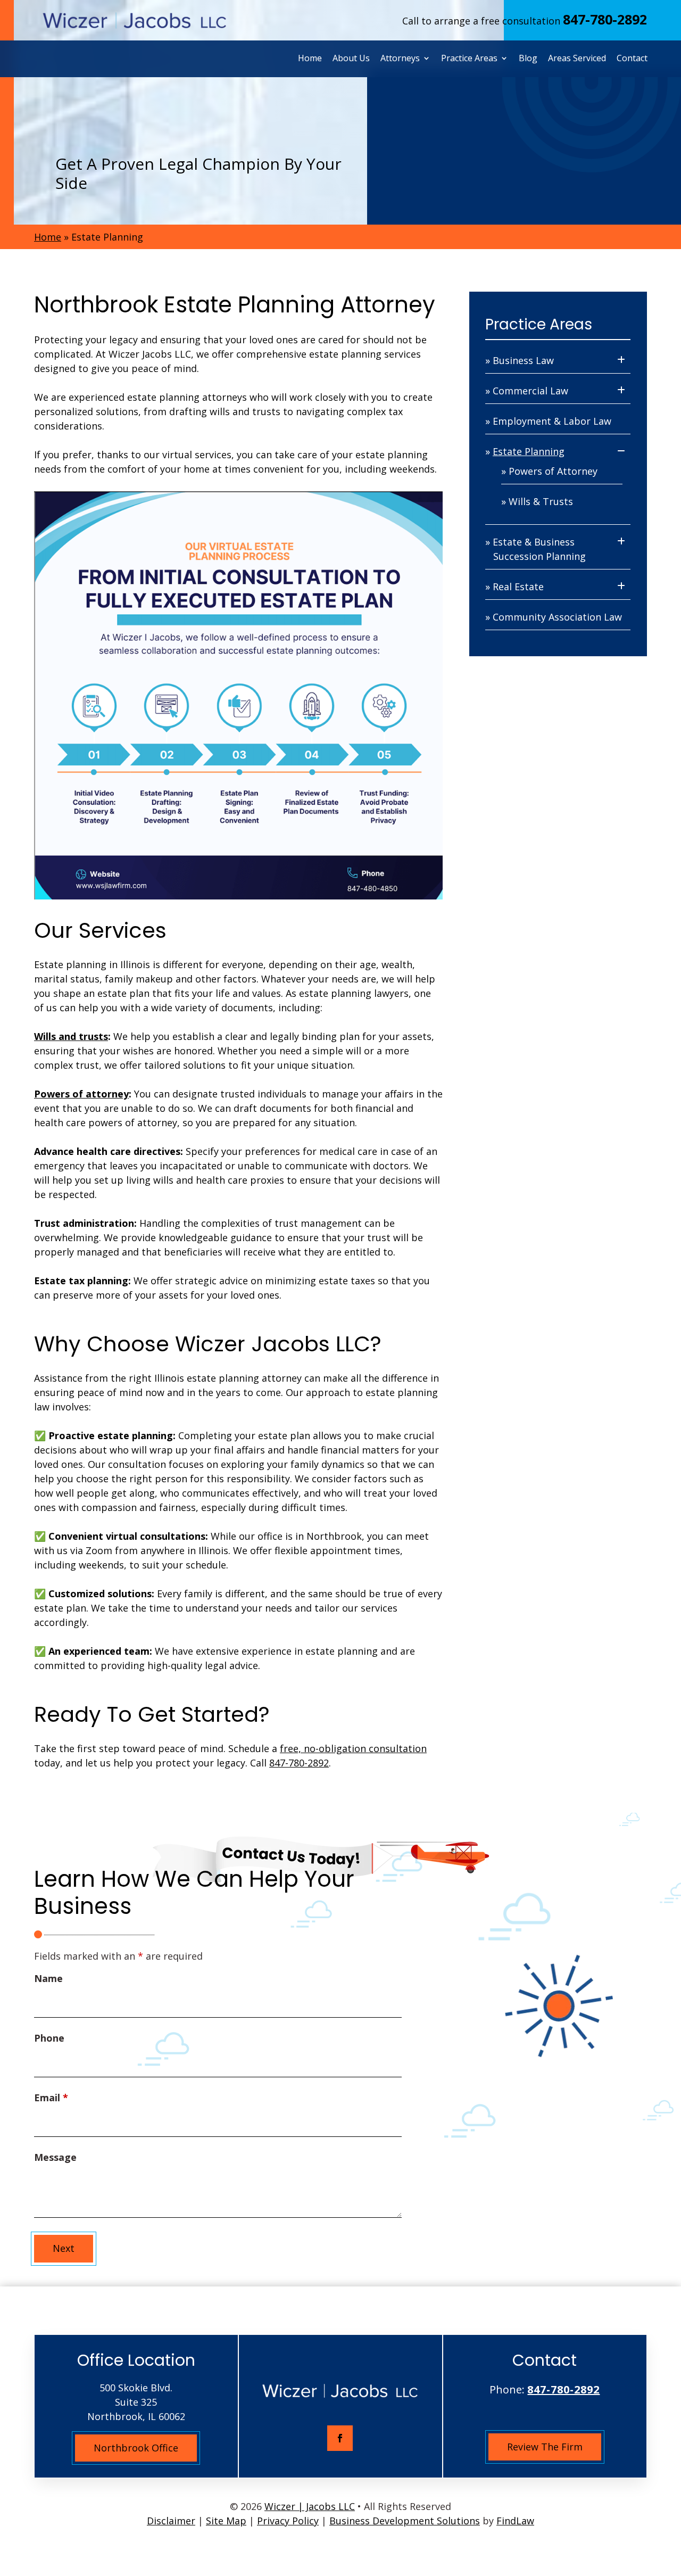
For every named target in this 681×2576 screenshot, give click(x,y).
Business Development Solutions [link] (405, 2521)
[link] (135, 21)
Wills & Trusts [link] (541, 501)
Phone (49, 2038)
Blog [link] (528, 58)
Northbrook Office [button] (136, 2448)
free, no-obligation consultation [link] (353, 1748)
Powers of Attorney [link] (553, 471)
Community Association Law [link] (557, 617)
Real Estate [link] (518, 587)
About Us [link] (351, 58)
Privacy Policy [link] (288, 2521)
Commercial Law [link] (530, 391)
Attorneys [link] (400, 58)
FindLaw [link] (515, 2521)
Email (51, 2098)
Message (55, 2157)
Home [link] (310, 58)
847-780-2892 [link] (605, 19)
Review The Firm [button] (545, 2447)
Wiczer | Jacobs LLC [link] (310, 2506)
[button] (340, 2438)
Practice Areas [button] (469, 58)
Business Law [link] (523, 360)
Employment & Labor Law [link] (552, 421)
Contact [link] (632, 58)
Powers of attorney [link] (81, 1094)
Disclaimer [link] (171, 2521)
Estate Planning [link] (529, 451)
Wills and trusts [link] (71, 1036)
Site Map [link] (226, 2521)
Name (48, 1978)
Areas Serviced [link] (577, 58)
